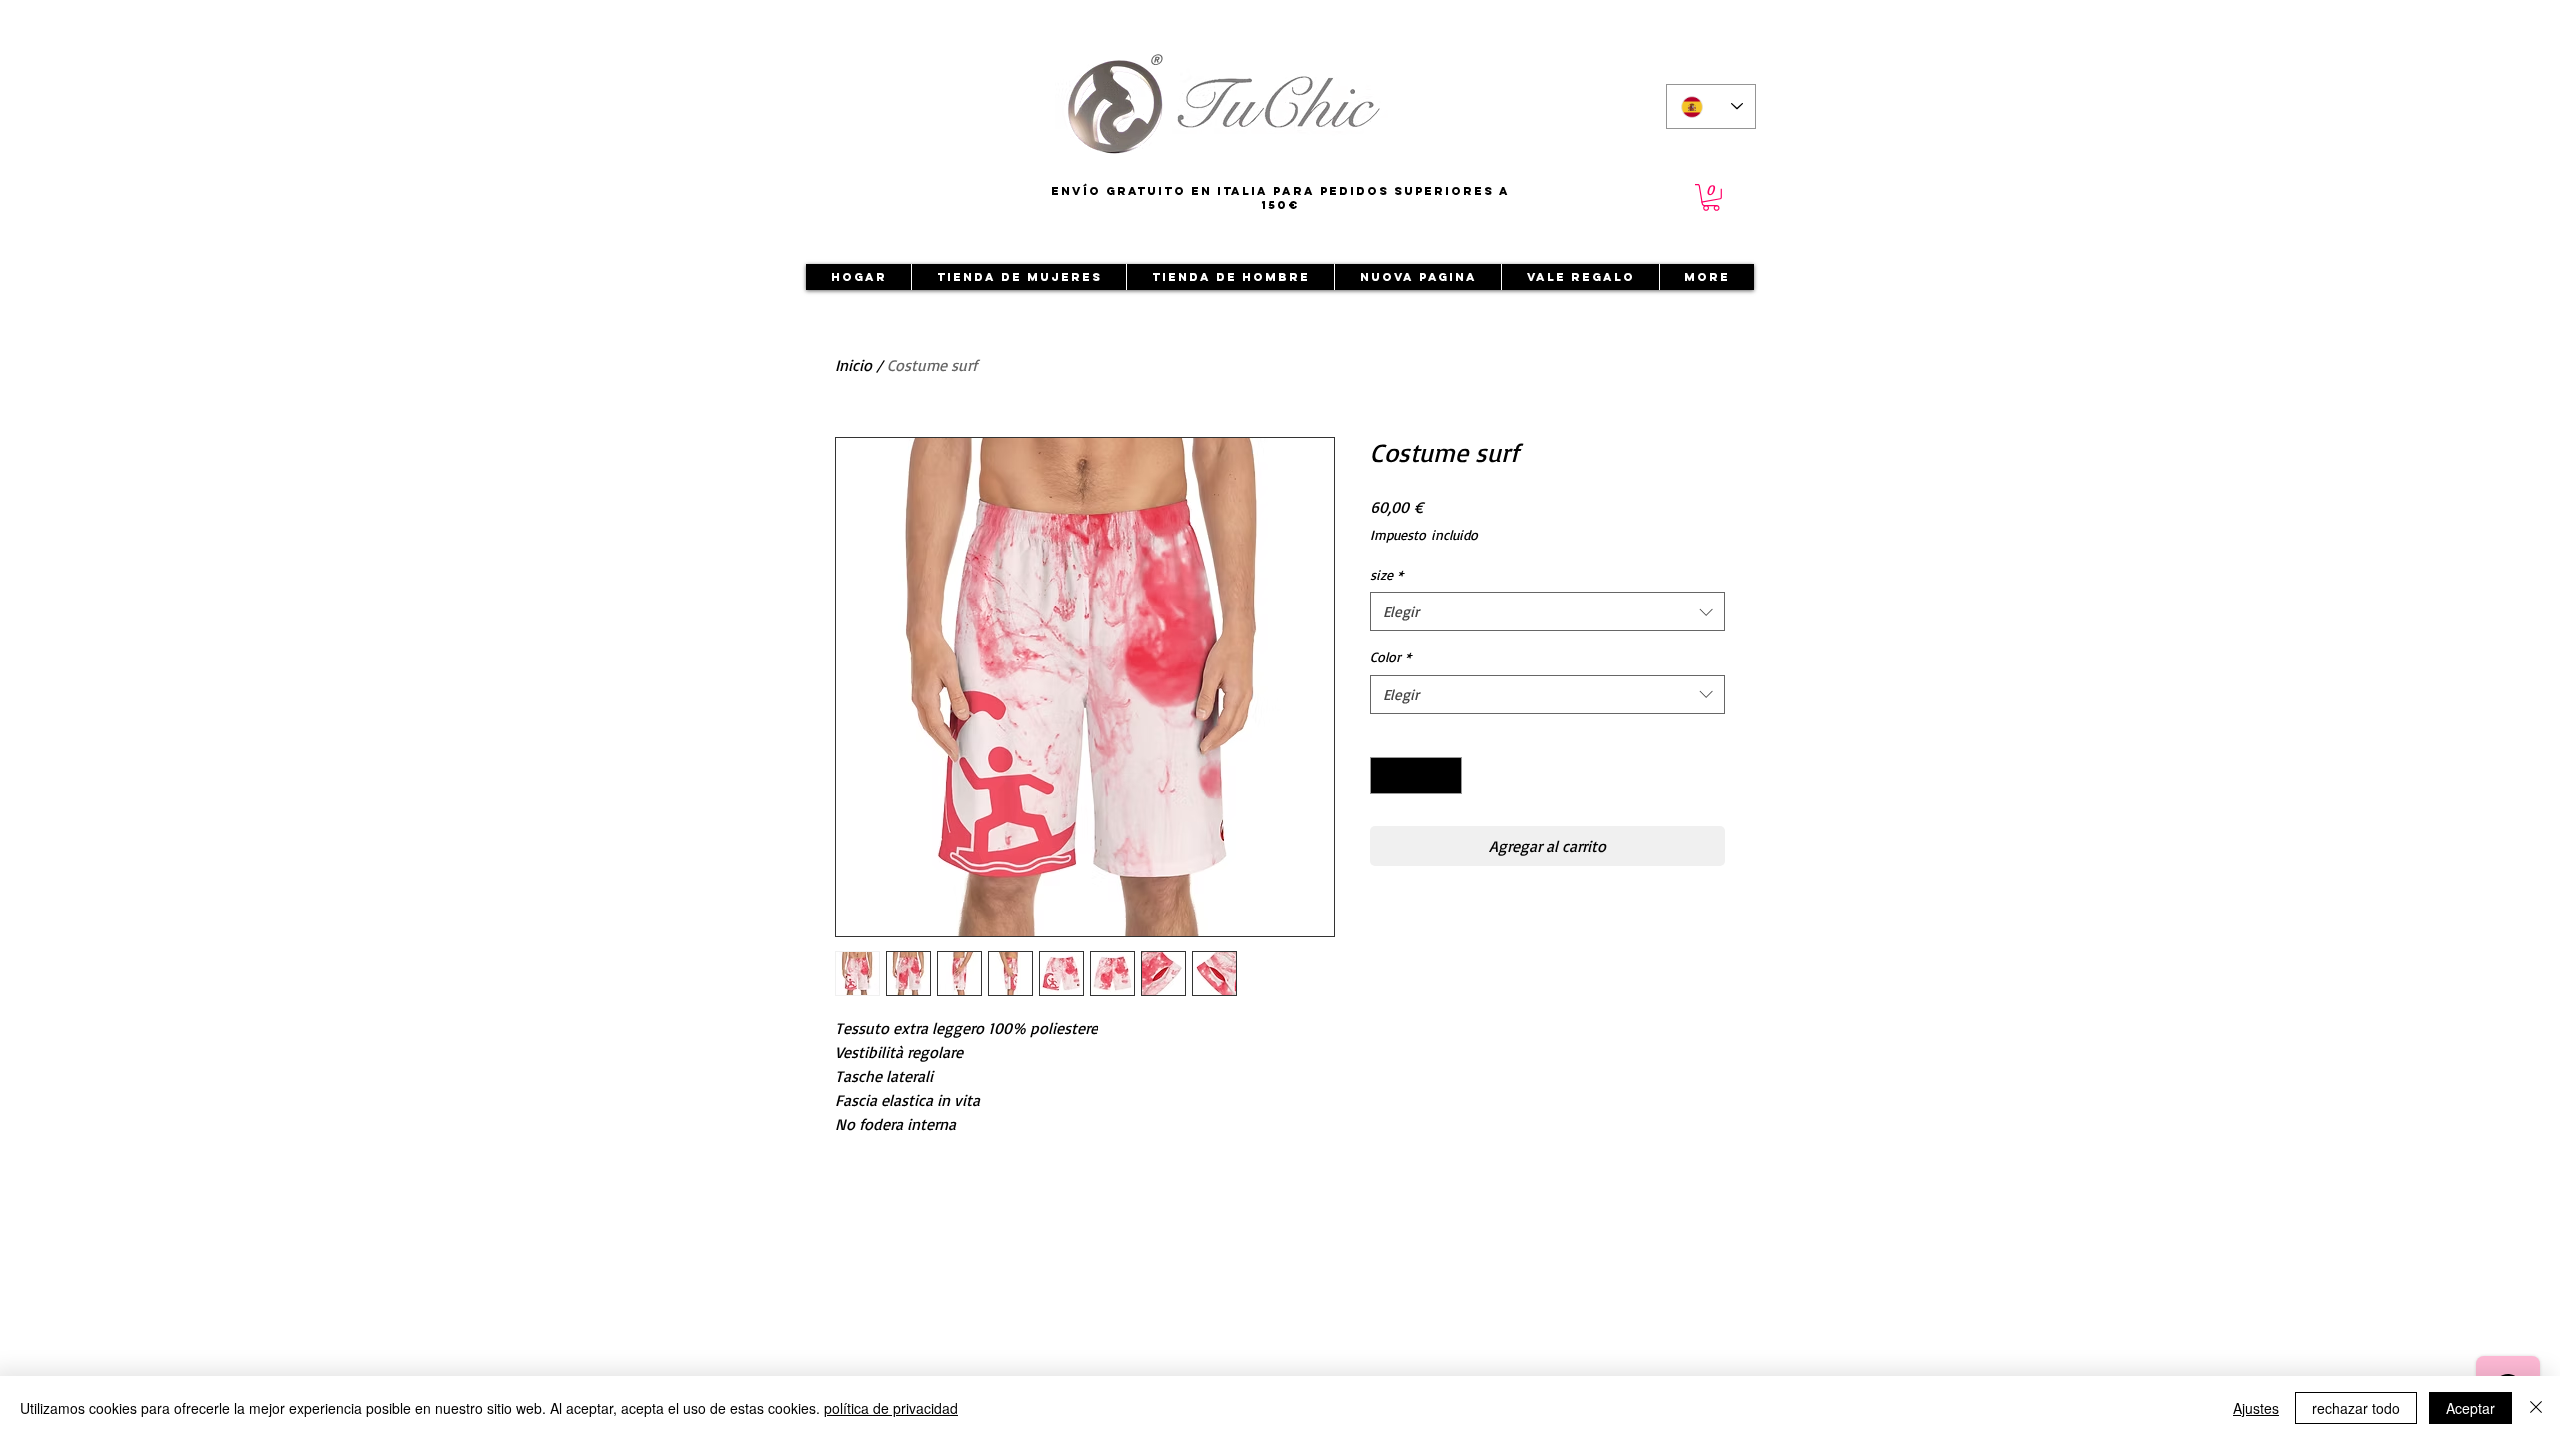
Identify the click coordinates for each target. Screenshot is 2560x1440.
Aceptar (2470, 1408)
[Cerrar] (2536, 1408)
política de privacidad (891, 1408)
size (1386, 574)
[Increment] (1446, 775)
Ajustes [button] (2256, 1408)
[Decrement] (1385, 775)
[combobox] (1547, 611)
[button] (1711, 197)
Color (1390, 656)
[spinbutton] (1416, 775)
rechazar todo (2356, 1408)
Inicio (853, 365)
